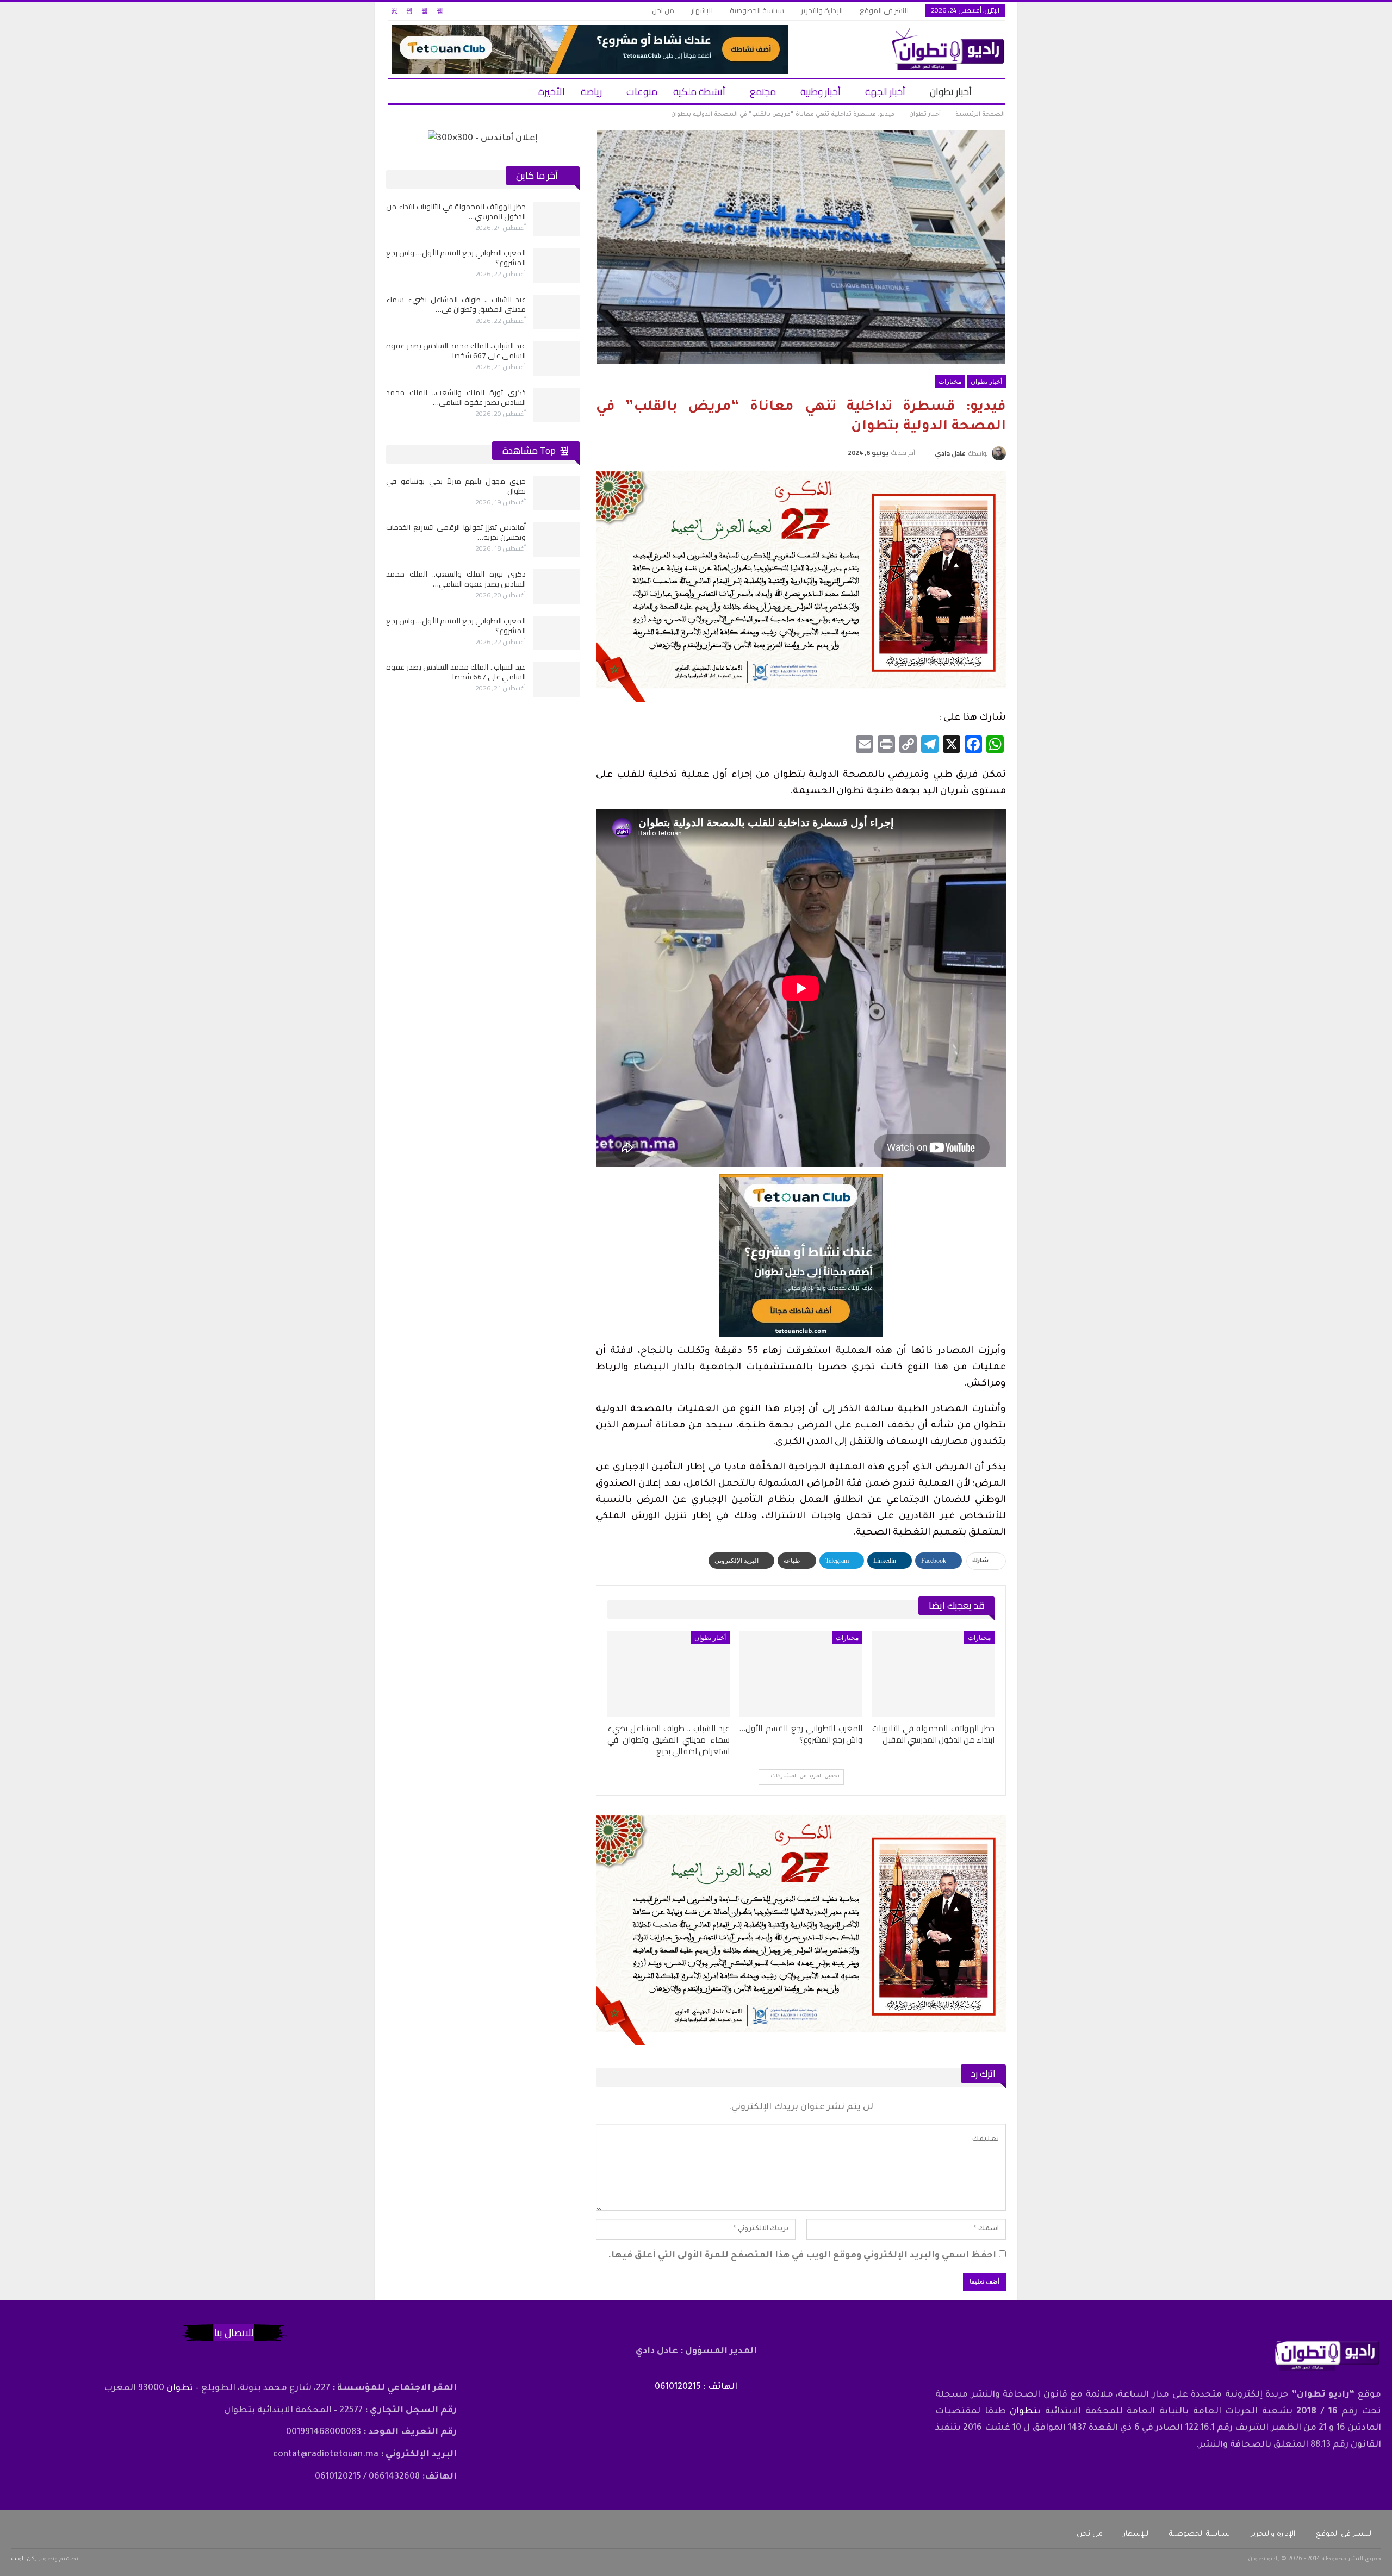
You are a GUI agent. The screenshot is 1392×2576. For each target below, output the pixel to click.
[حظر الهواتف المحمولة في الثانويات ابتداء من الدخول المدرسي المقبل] (933, 1674)
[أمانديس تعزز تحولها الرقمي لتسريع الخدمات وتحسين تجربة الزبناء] (556, 540)
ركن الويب (24, 2559)
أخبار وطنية (821, 92)
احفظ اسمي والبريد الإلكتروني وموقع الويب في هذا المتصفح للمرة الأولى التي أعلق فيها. (802, 2256)
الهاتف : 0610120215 (696, 2387)
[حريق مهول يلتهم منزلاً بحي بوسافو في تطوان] (556, 494)
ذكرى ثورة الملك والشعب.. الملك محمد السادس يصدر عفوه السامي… (456, 397)
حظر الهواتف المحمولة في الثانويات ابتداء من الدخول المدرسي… (456, 211)
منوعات (642, 92)
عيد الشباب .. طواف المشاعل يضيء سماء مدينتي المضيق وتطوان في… (456, 304)
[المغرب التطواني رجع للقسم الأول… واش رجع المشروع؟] (801, 1674)
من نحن (663, 10)
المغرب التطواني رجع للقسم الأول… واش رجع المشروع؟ (456, 258)
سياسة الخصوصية (757, 10)
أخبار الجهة (885, 92)
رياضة (591, 92)
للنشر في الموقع (884, 10)
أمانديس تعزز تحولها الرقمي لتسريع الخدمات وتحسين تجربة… (456, 532)
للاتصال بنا (234, 2333)
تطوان (1024, 2412)
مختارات (950, 382)
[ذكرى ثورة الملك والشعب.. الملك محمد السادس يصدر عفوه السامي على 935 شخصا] (556, 405)
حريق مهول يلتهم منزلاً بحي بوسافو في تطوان (456, 486)
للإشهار (702, 10)
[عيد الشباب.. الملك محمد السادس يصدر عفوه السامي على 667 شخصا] (556, 358)
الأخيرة (552, 92)
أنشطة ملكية (699, 92)
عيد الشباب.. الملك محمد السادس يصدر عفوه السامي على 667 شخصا (456, 351)
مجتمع (763, 92)
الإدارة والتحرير (822, 10)
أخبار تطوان (951, 92)
